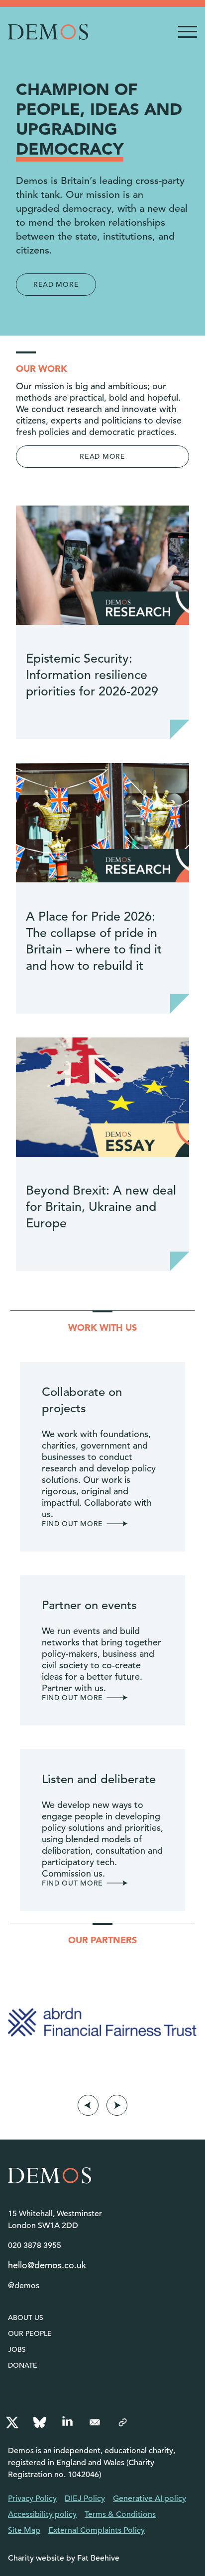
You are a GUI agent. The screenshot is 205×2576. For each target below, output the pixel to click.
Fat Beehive (98, 2558)
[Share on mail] (95, 2422)
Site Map (24, 2530)
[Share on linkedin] (67, 2422)
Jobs (17, 2349)
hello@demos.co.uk (47, 2265)
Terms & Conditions (120, 2514)
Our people (30, 2333)
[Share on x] (12, 2422)
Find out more (72, 1524)
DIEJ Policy (85, 2498)
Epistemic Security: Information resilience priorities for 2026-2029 (92, 675)
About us (26, 2318)
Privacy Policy (32, 2498)
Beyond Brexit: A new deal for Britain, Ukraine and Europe (101, 1207)
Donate (23, 2365)
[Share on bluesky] (40, 2422)
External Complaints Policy (97, 2530)
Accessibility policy (42, 2514)
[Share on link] (123, 2422)
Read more (56, 284)
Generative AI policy (150, 2498)
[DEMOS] (48, 32)
